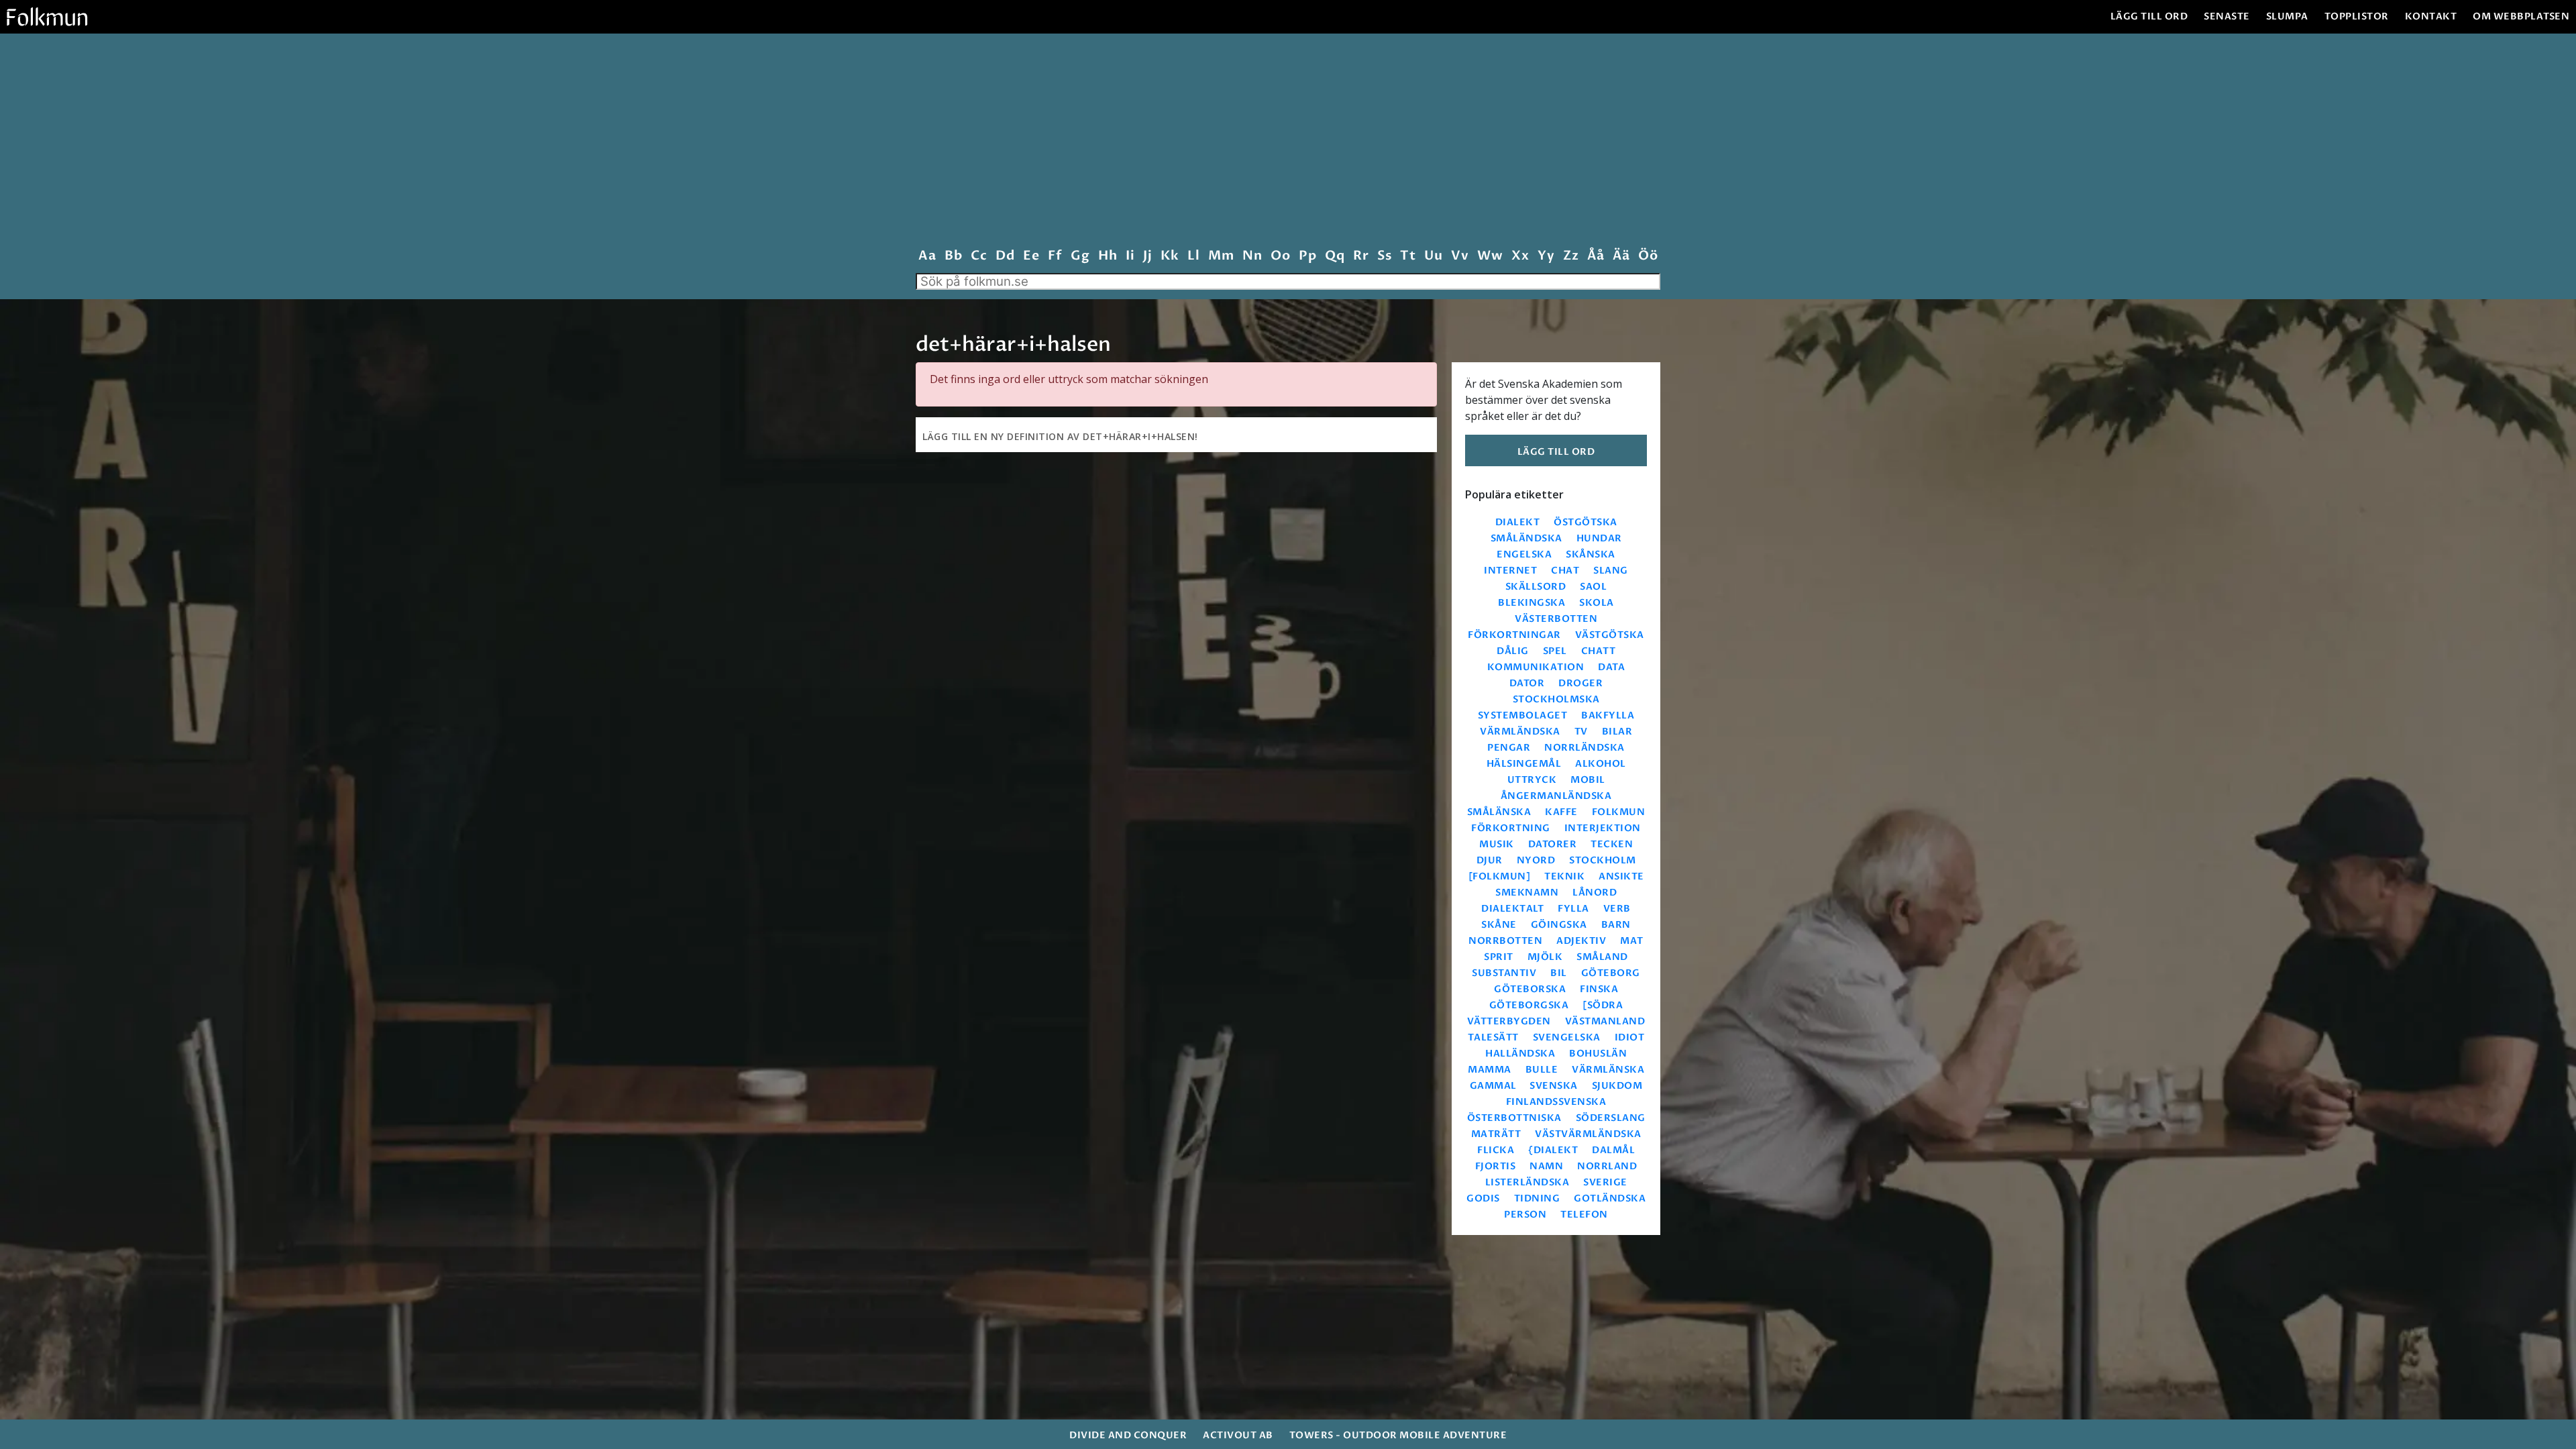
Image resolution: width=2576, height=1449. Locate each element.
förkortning (1511, 828)
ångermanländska (1556, 796)
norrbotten (1505, 941)
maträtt (1496, 1134)
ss (1384, 256)
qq (1335, 256)
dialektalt (1512, 909)
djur (1490, 860)
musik (1497, 844)
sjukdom (1617, 1086)
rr (1361, 256)
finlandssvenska (1556, 1102)
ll (1193, 256)
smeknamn (1527, 893)
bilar (1617, 732)
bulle (1542, 1070)
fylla (1573, 909)
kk (1170, 256)
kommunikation (1536, 667)
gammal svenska (1524, 1086)
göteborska (1530, 989)
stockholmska (1556, 699)
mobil (1588, 780)
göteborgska (1529, 1005)
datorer (1553, 844)
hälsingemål (1524, 764)
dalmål (1613, 1150)
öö (1648, 256)
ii (1130, 256)
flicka (1496, 1150)
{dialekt (1553, 1150)
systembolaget (1523, 715)
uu (1433, 256)
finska (1599, 989)
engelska (1524, 554)
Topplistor (2357, 16)
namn (1546, 1166)
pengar (1509, 748)
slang (1611, 571)
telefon (1584, 1215)
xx (1520, 256)
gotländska (1610, 1198)
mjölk (1545, 957)
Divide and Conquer (1128, 1435)
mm (1221, 256)
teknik (1564, 876)
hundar (1599, 538)
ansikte (1621, 876)
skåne (1499, 925)
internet (1510, 571)
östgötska (1586, 522)
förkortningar (1514, 635)
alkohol (1601, 764)
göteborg (1611, 973)
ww (1490, 256)
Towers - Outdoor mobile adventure (1398, 1435)
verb (1617, 909)
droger (1580, 683)
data (1611, 667)
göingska (1559, 925)
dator (1527, 683)
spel (1555, 651)
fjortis (1496, 1166)
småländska (1526, 538)
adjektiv (1581, 941)
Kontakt (2431, 16)
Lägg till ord (2149, 16)
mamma (1490, 1070)
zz (1571, 256)
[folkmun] (1500, 876)
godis (1483, 1198)
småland (1602, 957)
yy (1546, 256)
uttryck (1532, 780)
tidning (1537, 1198)
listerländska (1527, 1182)
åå (1596, 256)
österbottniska (1514, 1118)
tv (1581, 732)
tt (1408, 256)
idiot (1630, 1037)
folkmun (1619, 812)
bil (1559, 973)
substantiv (1504, 973)
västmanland (1605, 1021)
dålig (1513, 651)
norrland (1607, 1166)
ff (1055, 256)
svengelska (1567, 1037)
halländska (1520, 1054)
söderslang (1611, 1118)
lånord (1595, 893)
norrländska (1585, 748)
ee (1031, 256)
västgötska (1610, 635)
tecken (1612, 844)
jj (1147, 256)
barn (1616, 925)
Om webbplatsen (2521, 16)
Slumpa (2287, 16)
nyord (1536, 860)
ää (1621, 256)
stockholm (1603, 860)
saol (1593, 587)
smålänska (1499, 812)
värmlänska (1608, 1070)
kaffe (1561, 812)
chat (1565, 571)
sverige (1605, 1182)
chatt (1599, 651)
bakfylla (1608, 715)
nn (1252, 256)
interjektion (1603, 828)
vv (1460, 256)
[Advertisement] (1288, 144)
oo (1280, 256)
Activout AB (1238, 1435)
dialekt (1518, 522)
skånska (1591, 554)
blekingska (1532, 603)
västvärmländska (1588, 1134)
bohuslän (1598, 1054)
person (1525, 1215)
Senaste (2227, 16)
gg (1080, 256)
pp (1307, 256)
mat (1632, 941)
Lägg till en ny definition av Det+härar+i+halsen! (1060, 436)
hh (1108, 256)
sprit (1499, 957)
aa (927, 256)
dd (1005, 256)
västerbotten (1556, 619)
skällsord (1536, 587)
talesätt (1493, 1037)
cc (979, 256)
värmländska (1520, 732)
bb (953, 256)
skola (1597, 603)
